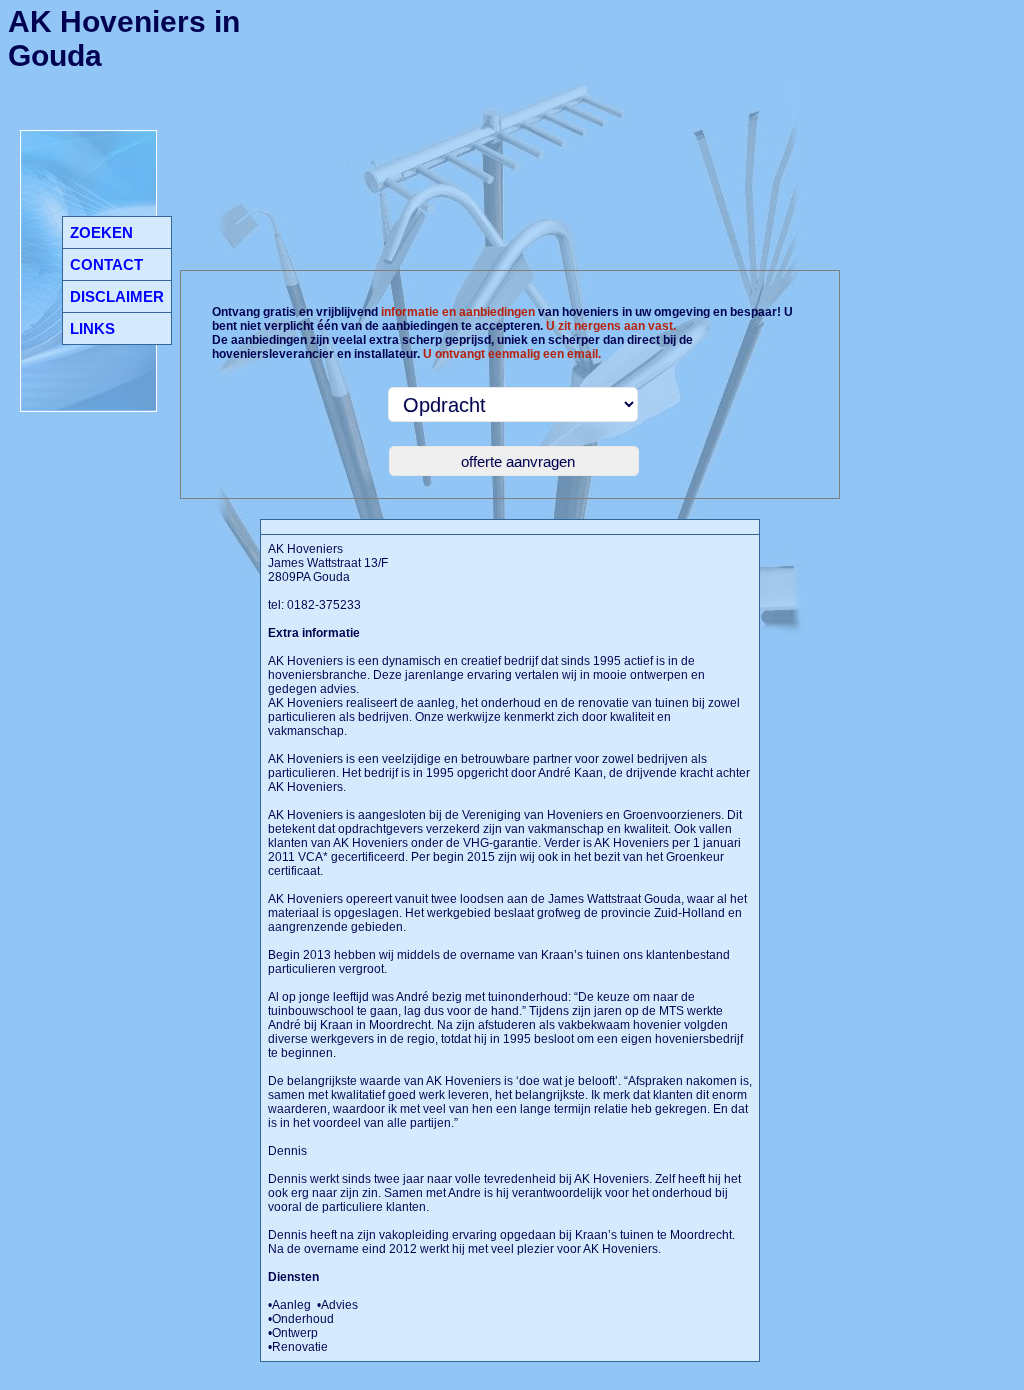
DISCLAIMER (117, 296)
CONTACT (106, 264)
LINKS (92, 328)
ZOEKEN (101, 232)
